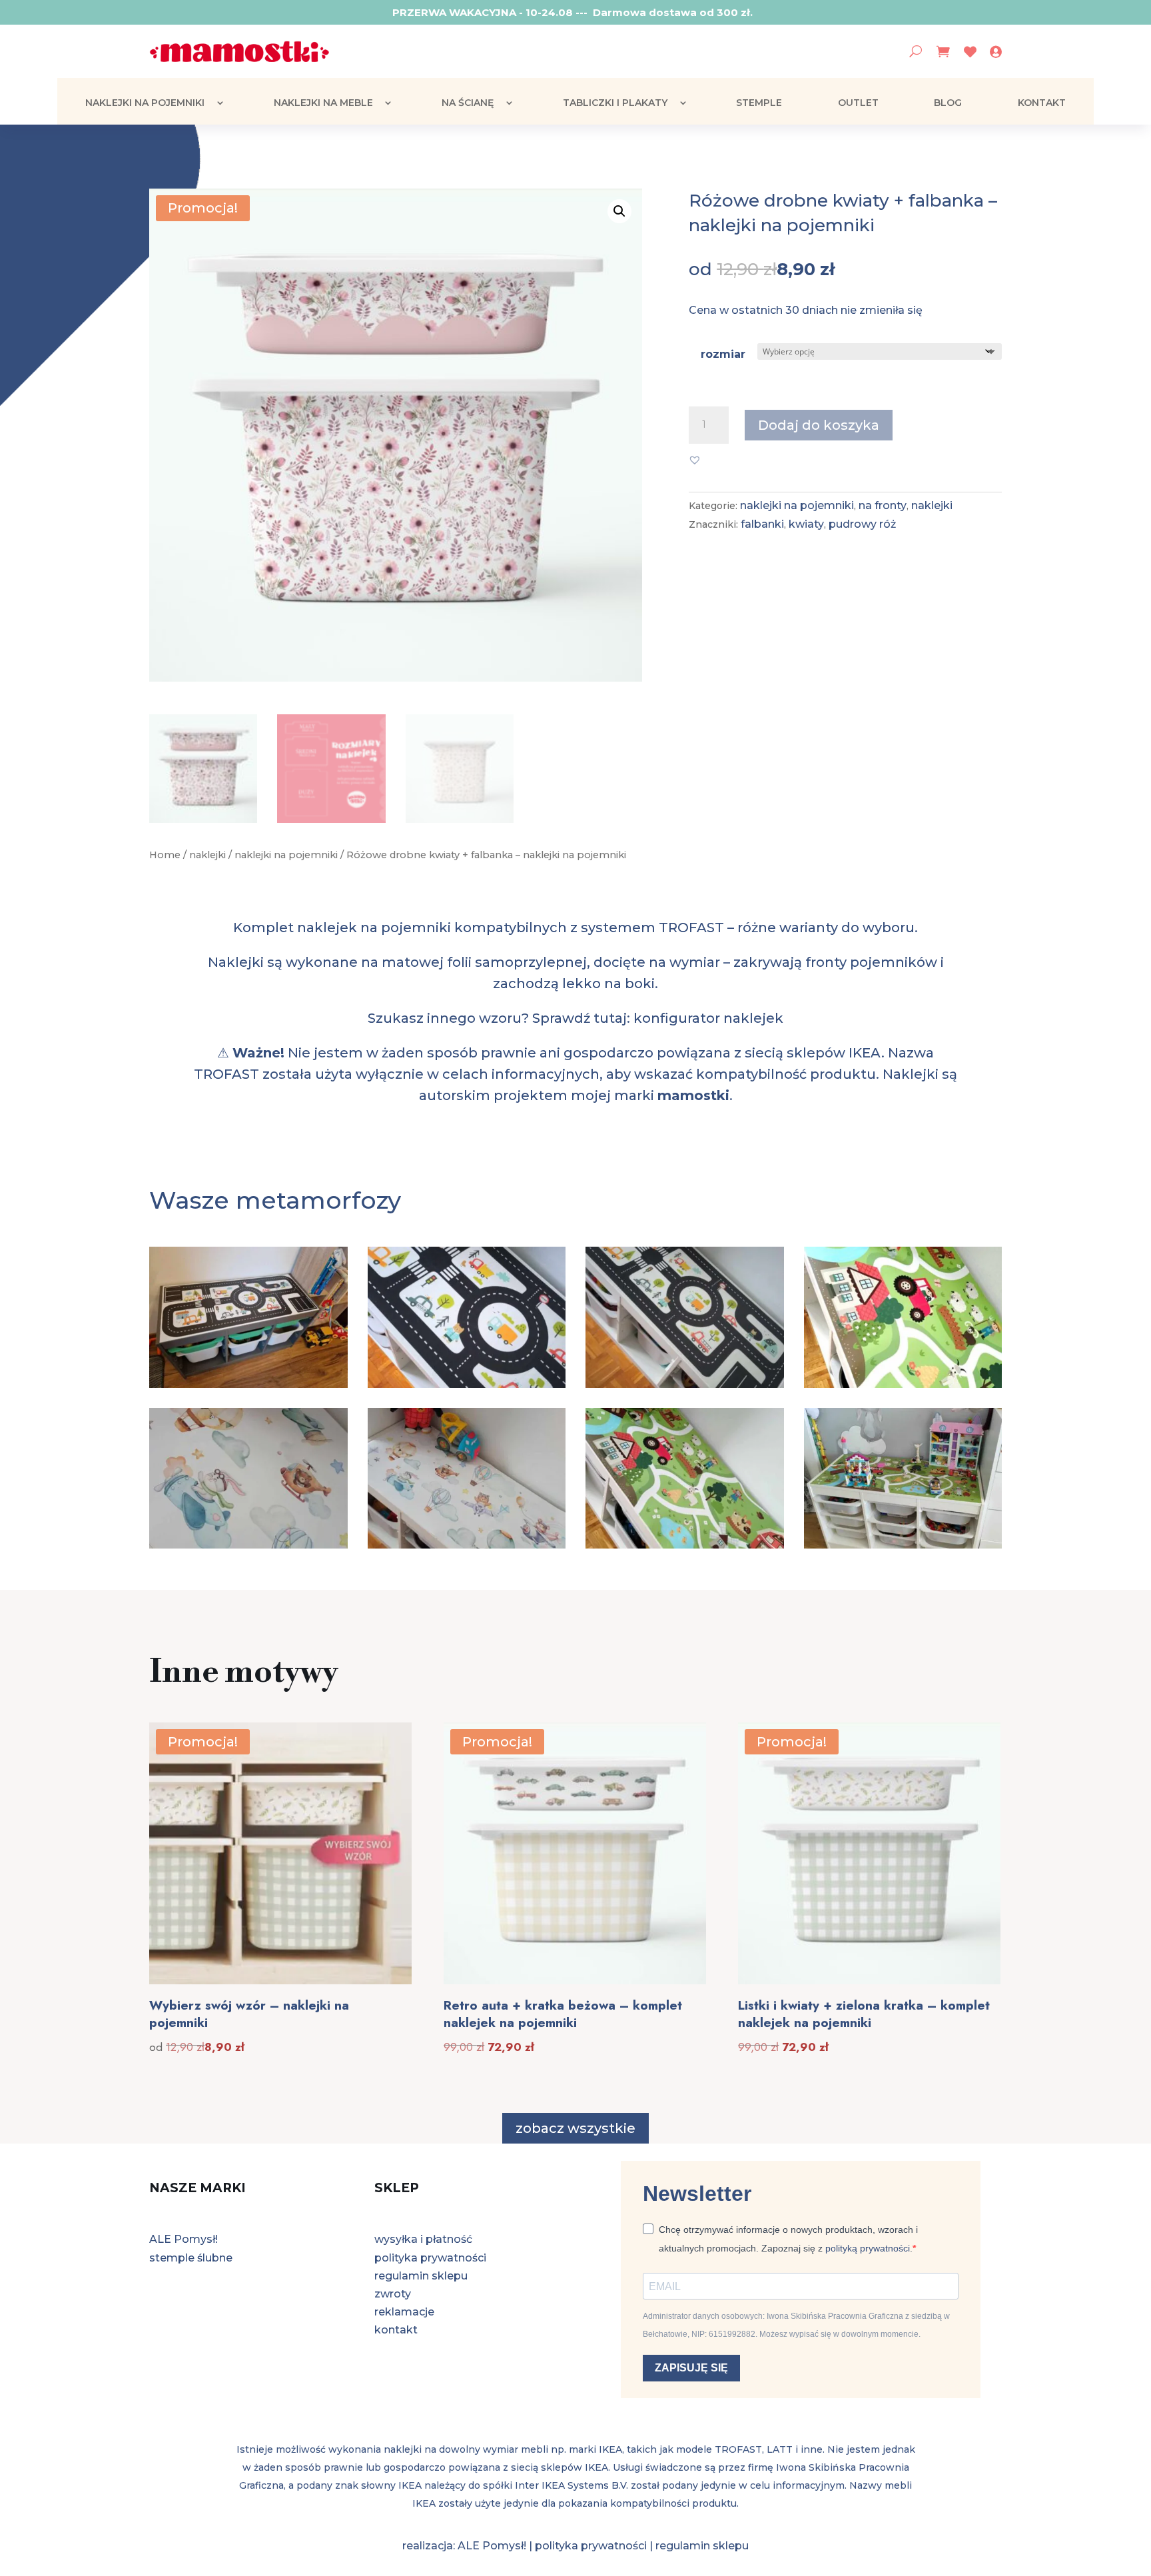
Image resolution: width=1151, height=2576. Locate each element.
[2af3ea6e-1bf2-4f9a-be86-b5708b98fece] (248, 1384)
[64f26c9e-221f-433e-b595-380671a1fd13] (685, 1384)
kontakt (1042, 103)
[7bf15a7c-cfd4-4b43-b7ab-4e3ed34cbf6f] (467, 1384)
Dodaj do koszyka (819, 425)
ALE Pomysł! (184, 2239)
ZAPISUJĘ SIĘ (691, 2368)
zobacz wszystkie (575, 2128)
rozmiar (723, 354)
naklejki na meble (323, 103)
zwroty (393, 2294)
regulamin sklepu (421, 2276)
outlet (858, 103)
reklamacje (404, 2312)
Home (165, 855)
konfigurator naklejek (708, 1018)
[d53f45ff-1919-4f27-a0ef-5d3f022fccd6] (685, 1545)
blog (948, 103)
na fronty (883, 505)
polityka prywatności (430, 2258)
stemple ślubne (191, 2258)
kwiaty (806, 524)
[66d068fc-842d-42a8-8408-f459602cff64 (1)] (903, 1384)
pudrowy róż (862, 524)
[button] (619, 211)
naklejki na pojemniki (145, 103)
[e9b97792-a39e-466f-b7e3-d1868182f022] (903, 1545)
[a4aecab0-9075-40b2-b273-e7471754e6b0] (467, 1545)
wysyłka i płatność (423, 2239)
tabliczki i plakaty (615, 103)
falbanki (762, 524)
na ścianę (468, 103)
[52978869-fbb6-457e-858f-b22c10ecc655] (248, 1545)
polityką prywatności (868, 2248)
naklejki (207, 855)
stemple (759, 103)
